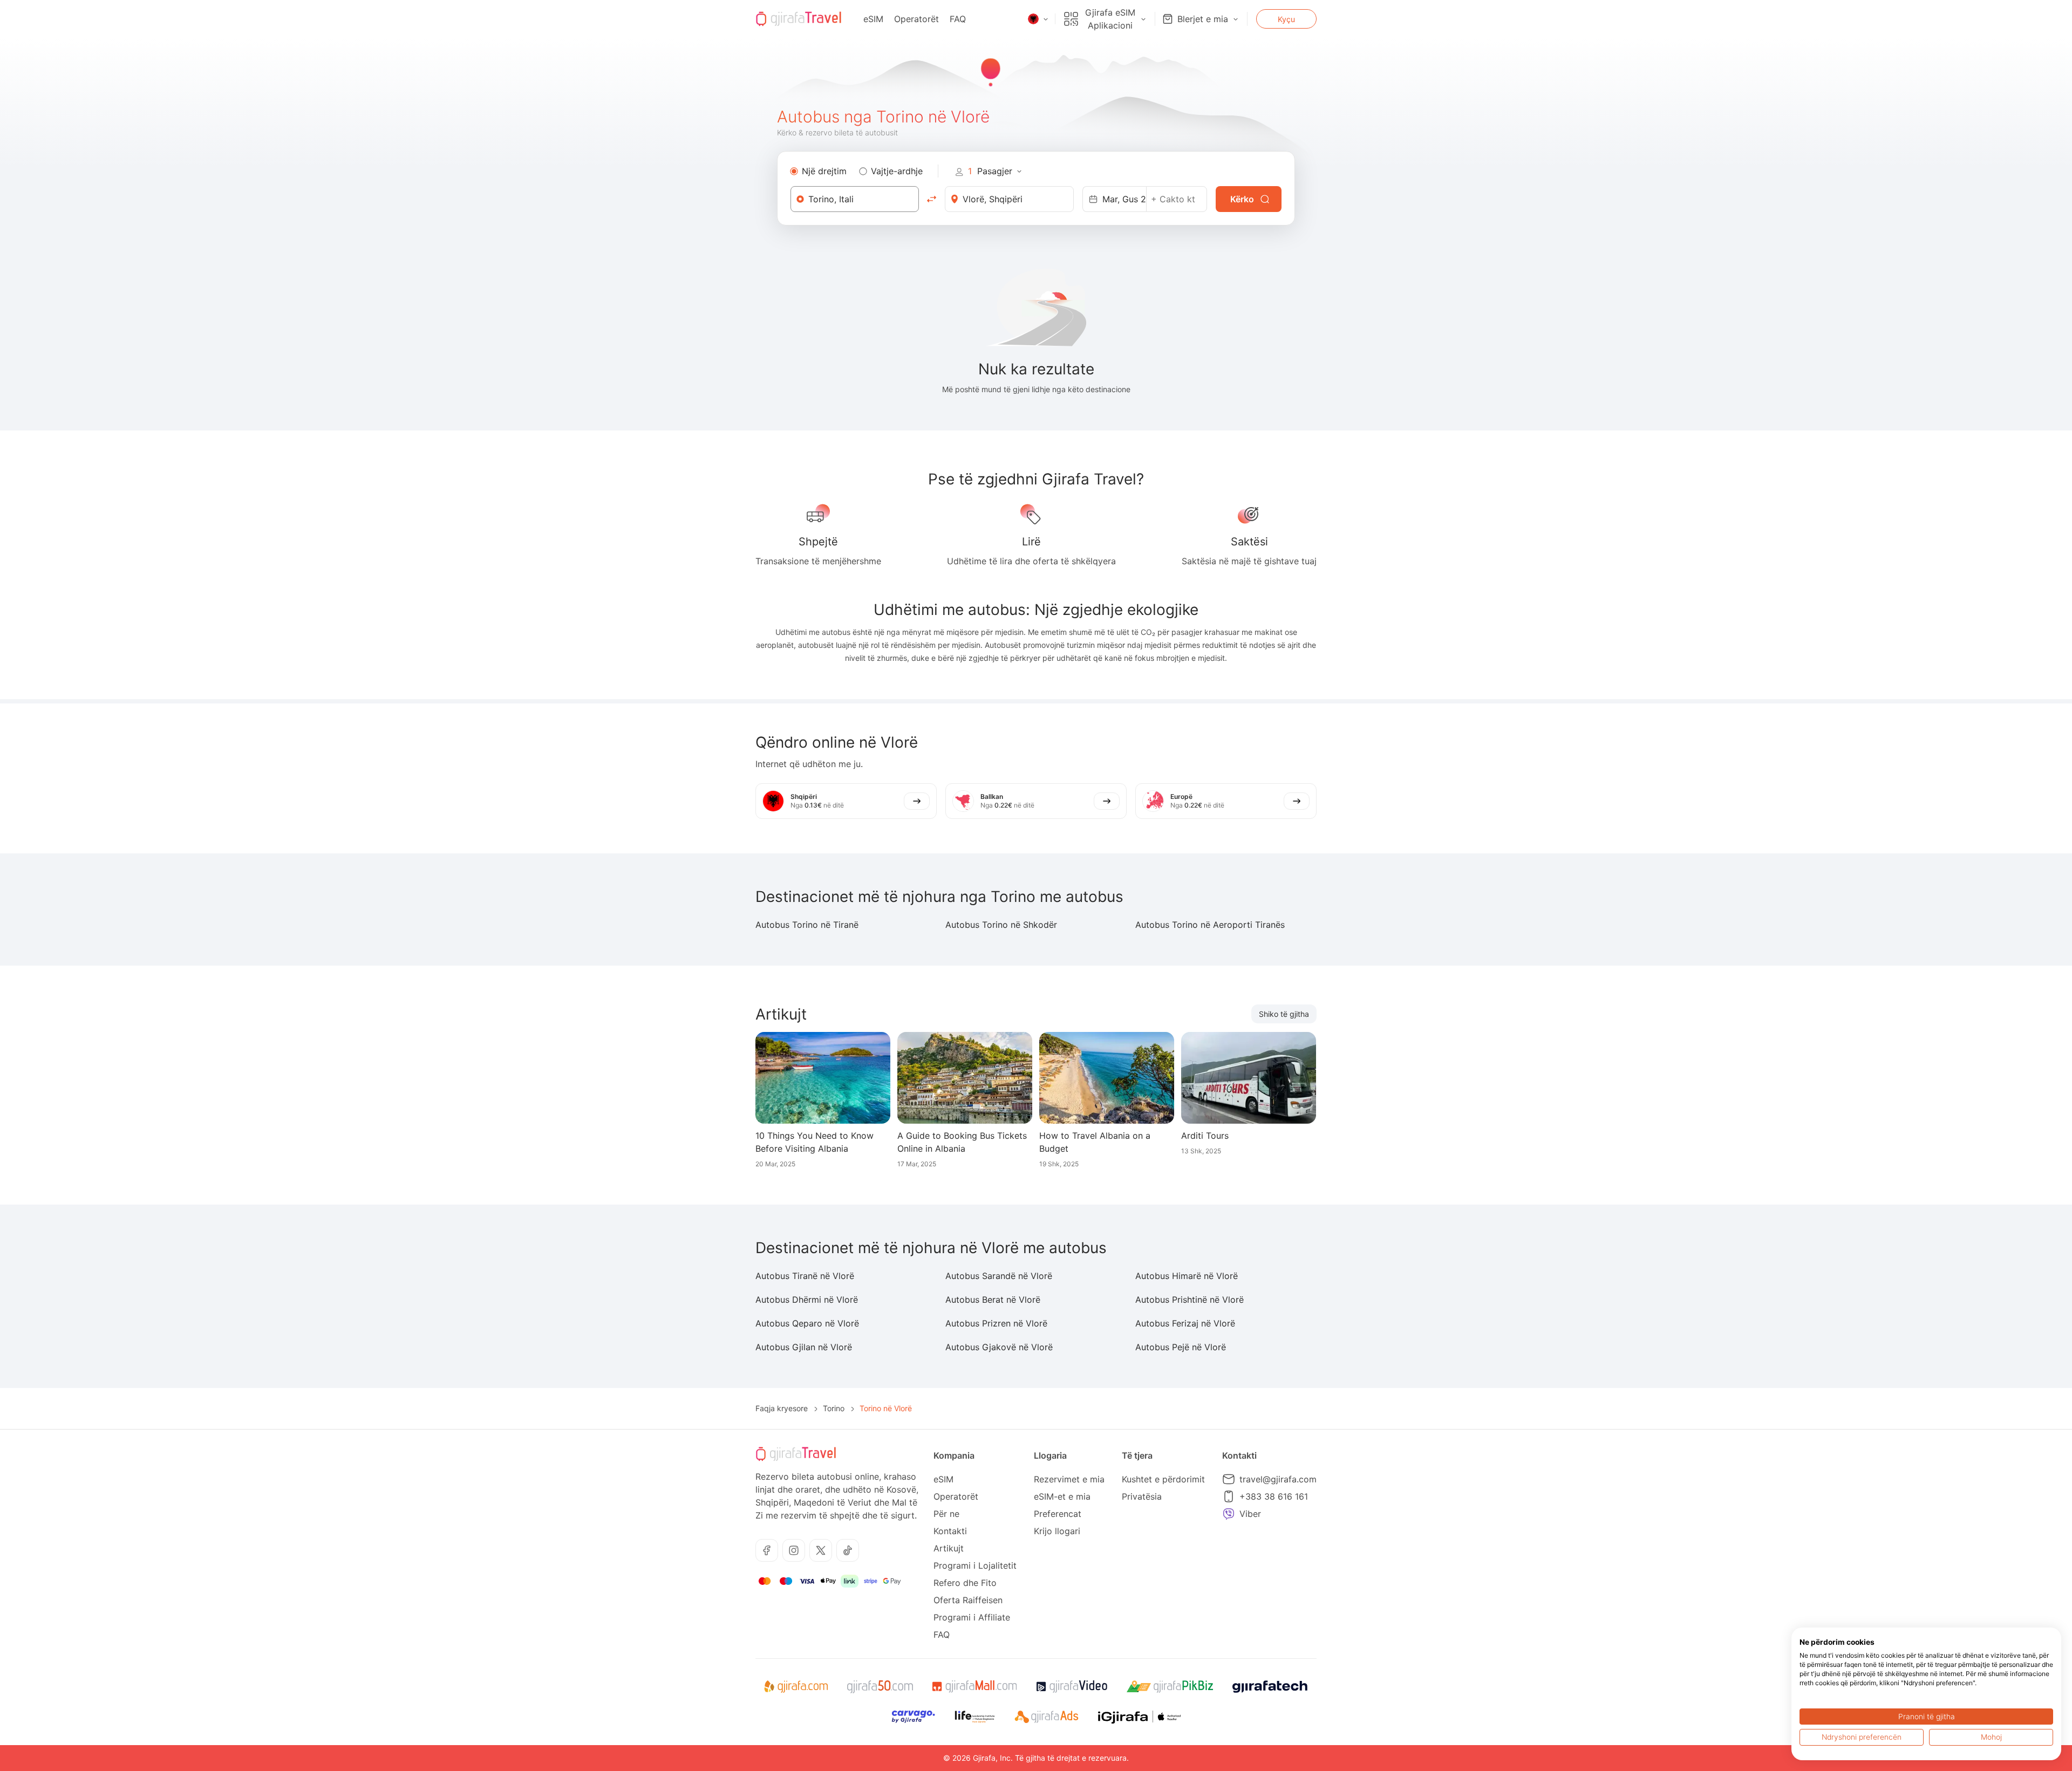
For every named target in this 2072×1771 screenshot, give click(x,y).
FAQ (958, 19)
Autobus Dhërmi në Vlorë (807, 1300)
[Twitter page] (821, 1550)
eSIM (873, 19)
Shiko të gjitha (1284, 1014)
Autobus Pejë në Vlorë (1181, 1347)
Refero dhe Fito (965, 1583)
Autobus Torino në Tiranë (807, 925)
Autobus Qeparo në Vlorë (807, 1323)
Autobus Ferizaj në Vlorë (1185, 1323)
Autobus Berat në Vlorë (993, 1300)
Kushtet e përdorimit (1163, 1479)
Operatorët (916, 19)
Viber (1250, 1514)
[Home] (799, 19)
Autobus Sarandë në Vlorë (999, 1276)
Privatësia (1142, 1496)
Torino (834, 1408)
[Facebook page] (767, 1550)
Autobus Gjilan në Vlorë (804, 1347)
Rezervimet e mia (1069, 1479)
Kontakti (950, 1531)
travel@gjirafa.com (1278, 1479)
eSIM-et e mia (1062, 1496)
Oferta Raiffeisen (968, 1600)
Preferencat (1058, 1514)
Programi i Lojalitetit (975, 1565)
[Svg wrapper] (796, 1687)
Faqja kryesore (782, 1408)
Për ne (946, 1514)
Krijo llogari (1057, 1531)
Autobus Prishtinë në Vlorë (1190, 1300)
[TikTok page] (848, 1550)
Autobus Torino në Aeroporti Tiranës (1210, 925)
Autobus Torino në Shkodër (1001, 925)
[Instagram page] (794, 1550)
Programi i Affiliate (972, 1617)
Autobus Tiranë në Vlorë (805, 1276)
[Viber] (1229, 1514)
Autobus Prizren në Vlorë (996, 1323)
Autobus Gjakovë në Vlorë (999, 1347)
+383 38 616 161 (1274, 1496)
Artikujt (949, 1548)
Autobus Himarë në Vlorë (1187, 1276)
